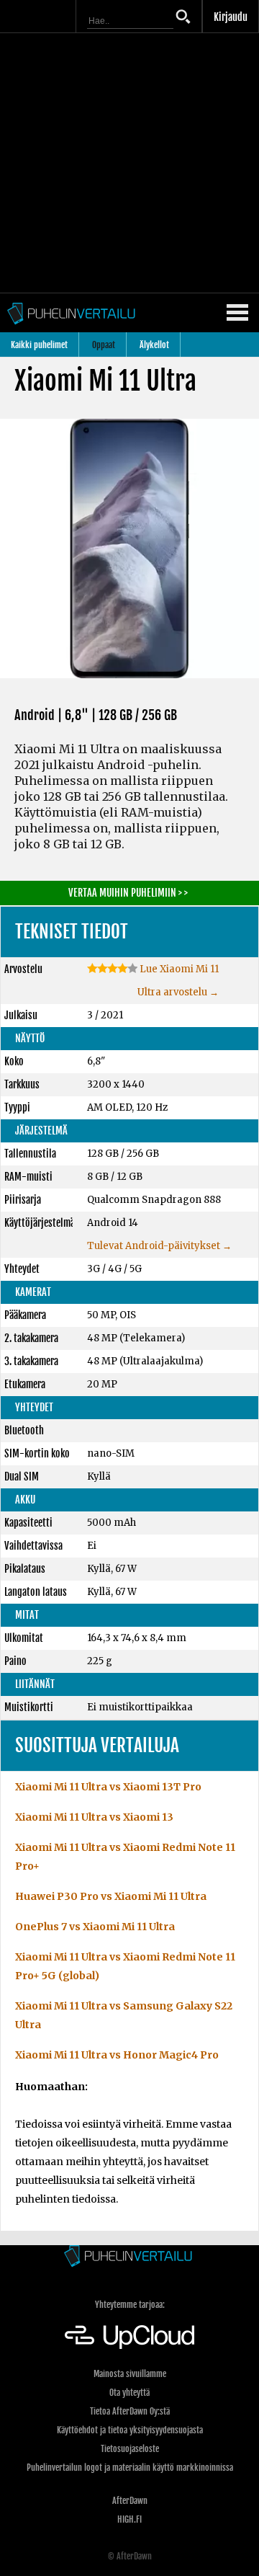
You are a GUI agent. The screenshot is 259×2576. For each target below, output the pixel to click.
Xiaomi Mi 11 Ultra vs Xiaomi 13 (94, 1817)
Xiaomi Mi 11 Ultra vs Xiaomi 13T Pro (108, 1787)
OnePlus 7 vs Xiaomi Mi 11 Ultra (95, 1927)
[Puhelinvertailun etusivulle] (129, 2257)
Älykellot (154, 345)
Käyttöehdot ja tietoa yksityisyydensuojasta (130, 2430)
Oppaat (104, 345)
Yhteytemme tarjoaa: (130, 2305)
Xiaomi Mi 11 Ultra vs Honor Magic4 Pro (117, 2055)
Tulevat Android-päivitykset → (159, 1246)
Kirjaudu (231, 17)
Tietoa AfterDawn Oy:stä (130, 2411)
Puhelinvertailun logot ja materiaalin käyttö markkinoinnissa (130, 2468)
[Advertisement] (129, 163)
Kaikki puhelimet (39, 345)
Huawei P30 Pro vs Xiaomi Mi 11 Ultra (111, 1896)
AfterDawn (130, 2501)
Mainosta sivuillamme (130, 2374)
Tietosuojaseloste (130, 2449)
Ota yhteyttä (129, 2393)
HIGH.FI (129, 2519)
